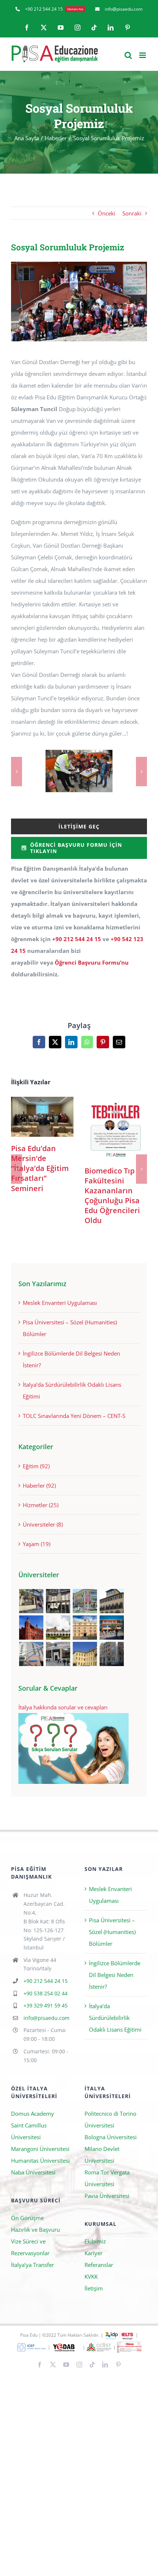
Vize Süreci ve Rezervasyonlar (30, 2247)
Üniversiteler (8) (43, 1524)
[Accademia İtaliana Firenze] (112, 1601)
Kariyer (94, 2253)
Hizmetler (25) (41, 1505)
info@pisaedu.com (46, 2018)
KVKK (91, 2276)
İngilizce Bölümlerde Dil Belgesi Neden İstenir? (115, 1975)
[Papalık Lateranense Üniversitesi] (58, 1654)
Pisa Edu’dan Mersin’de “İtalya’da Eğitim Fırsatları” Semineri (42, 1117)
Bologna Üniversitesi (111, 2137)
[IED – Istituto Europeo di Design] (85, 1601)
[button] (17, 772)
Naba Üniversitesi (33, 2172)
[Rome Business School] (31, 1601)
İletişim (94, 2288)
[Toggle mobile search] (128, 55)
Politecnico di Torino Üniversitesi (110, 2119)
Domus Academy (33, 2114)
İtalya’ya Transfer (33, 2265)
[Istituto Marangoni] (58, 1601)
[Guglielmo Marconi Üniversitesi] (112, 1654)
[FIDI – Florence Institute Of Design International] (31, 1628)
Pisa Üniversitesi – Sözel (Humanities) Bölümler (112, 1932)
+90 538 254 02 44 (46, 1993)
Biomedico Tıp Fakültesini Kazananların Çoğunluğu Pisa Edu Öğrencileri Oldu (116, 1128)
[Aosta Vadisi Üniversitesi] (85, 1654)
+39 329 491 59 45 (46, 2005)
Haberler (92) (39, 1485)
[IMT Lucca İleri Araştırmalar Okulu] (58, 1628)
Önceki (107, 213)
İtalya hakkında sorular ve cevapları (63, 1707)
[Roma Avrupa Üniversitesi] (112, 1628)
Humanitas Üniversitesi (40, 2160)
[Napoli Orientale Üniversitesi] (31, 1654)
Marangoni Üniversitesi (40, 2149)
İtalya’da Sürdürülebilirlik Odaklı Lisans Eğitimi (115, 2018)
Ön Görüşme (27, 2218)
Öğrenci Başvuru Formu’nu (92, 962)
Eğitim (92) (36, 1466)
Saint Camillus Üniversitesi (29, 2131)
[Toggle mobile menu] (143, 55)
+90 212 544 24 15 (77, 939)
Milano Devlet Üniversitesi (102, 2155)
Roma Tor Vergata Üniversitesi (107, 2178)
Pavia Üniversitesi (107, 2196)
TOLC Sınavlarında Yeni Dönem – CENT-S (74, 1416)
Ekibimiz (95, 2241)
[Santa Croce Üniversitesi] (85, 1628)
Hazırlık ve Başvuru (35, 2229)
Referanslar (99, 2265)
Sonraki (132, 213)
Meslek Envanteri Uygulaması (60, 1303)
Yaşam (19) (37, 1544)
